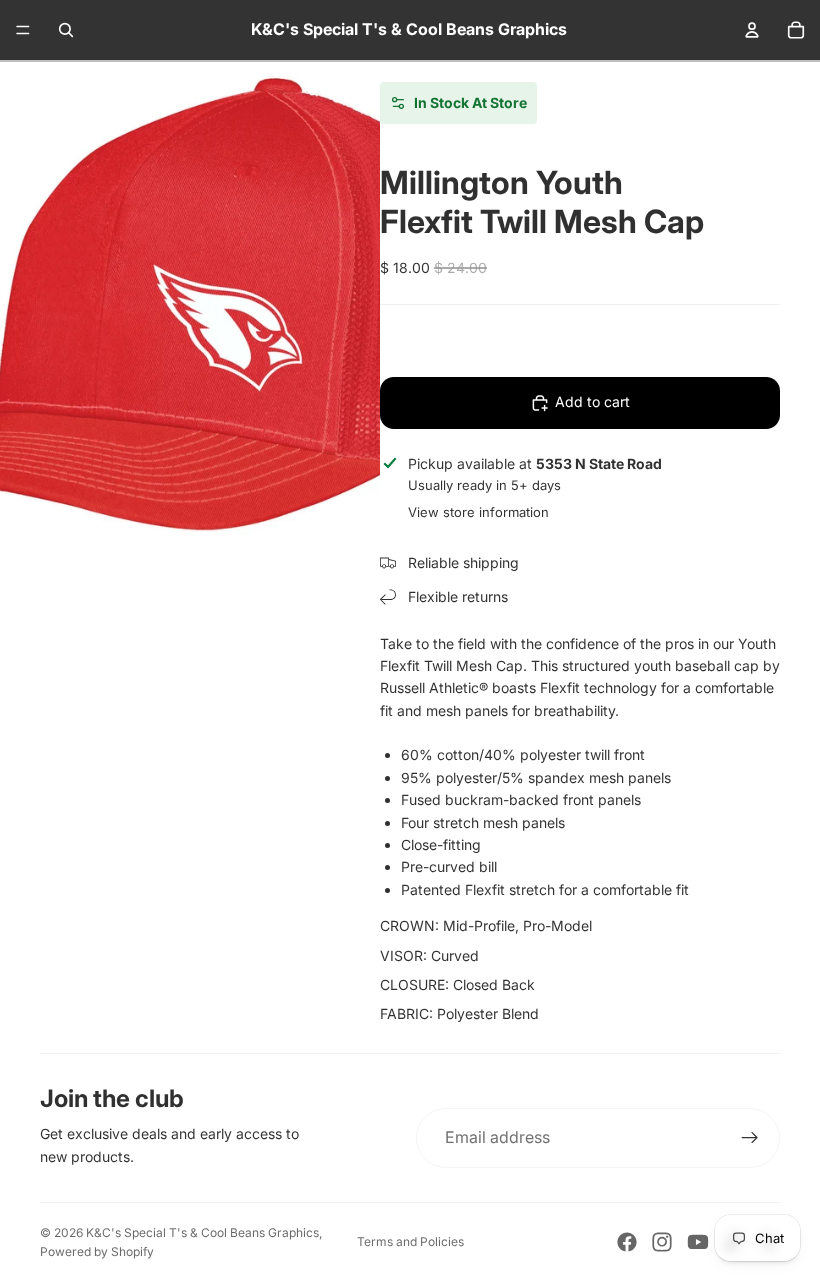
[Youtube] (698, 1242)
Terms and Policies (410, 1241)
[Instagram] (662, 1242)
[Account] (752, 30)
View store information (478, 512)
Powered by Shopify (97, 1251)
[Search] (66, 30)
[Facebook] (627, 1242)
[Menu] (23, 30)
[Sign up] (750, 1138)
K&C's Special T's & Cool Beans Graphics (202, 1232)
